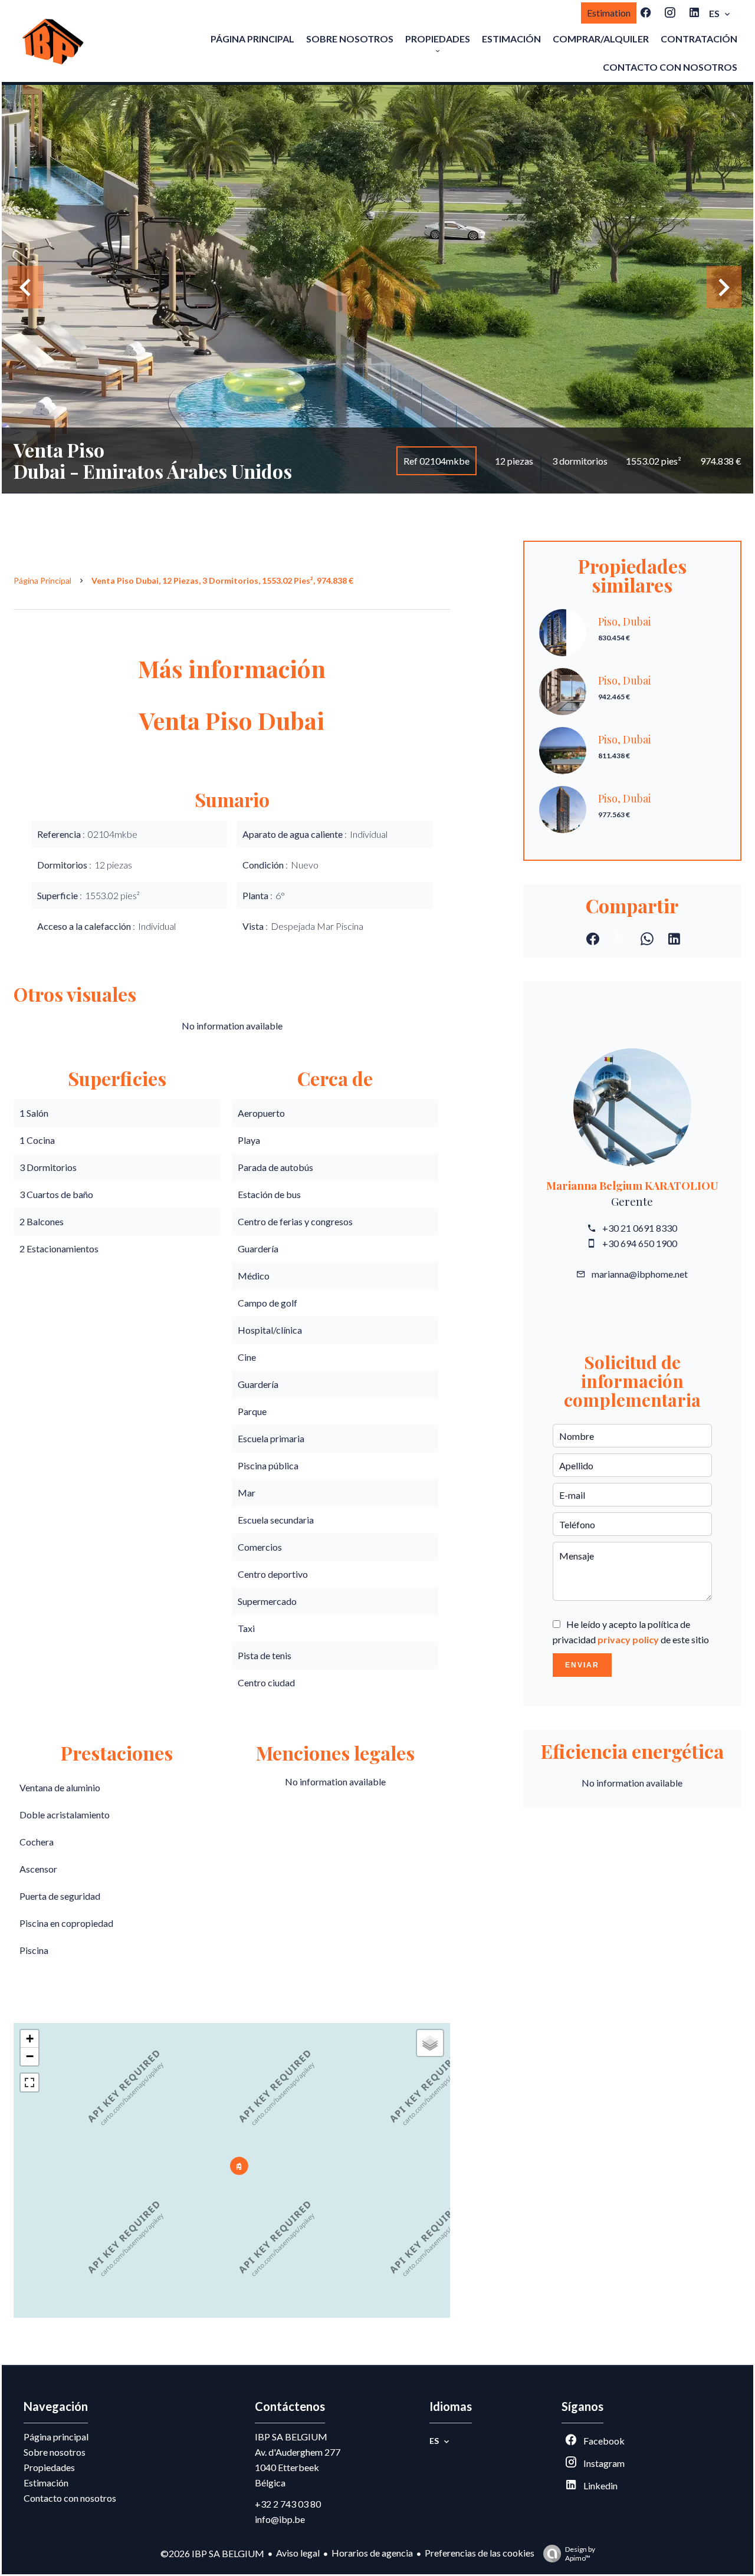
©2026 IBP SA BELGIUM (212, 2553)
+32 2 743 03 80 (288, 2504)
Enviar (582, 1665)
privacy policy (628, 1639)
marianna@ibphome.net (640, 1274)
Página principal (42, 580)
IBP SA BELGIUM (291, 2437)
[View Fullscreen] (29, 2082)
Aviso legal (298, 2553)
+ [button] (30, 2039)
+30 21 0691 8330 (640, 1228)
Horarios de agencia (372, 2553)
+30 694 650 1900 (640, 1243)
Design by (580, 2554)
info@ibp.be (280, 2519)
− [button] (30, 2056)
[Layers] (430, 2043)
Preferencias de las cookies (480, 2553)
